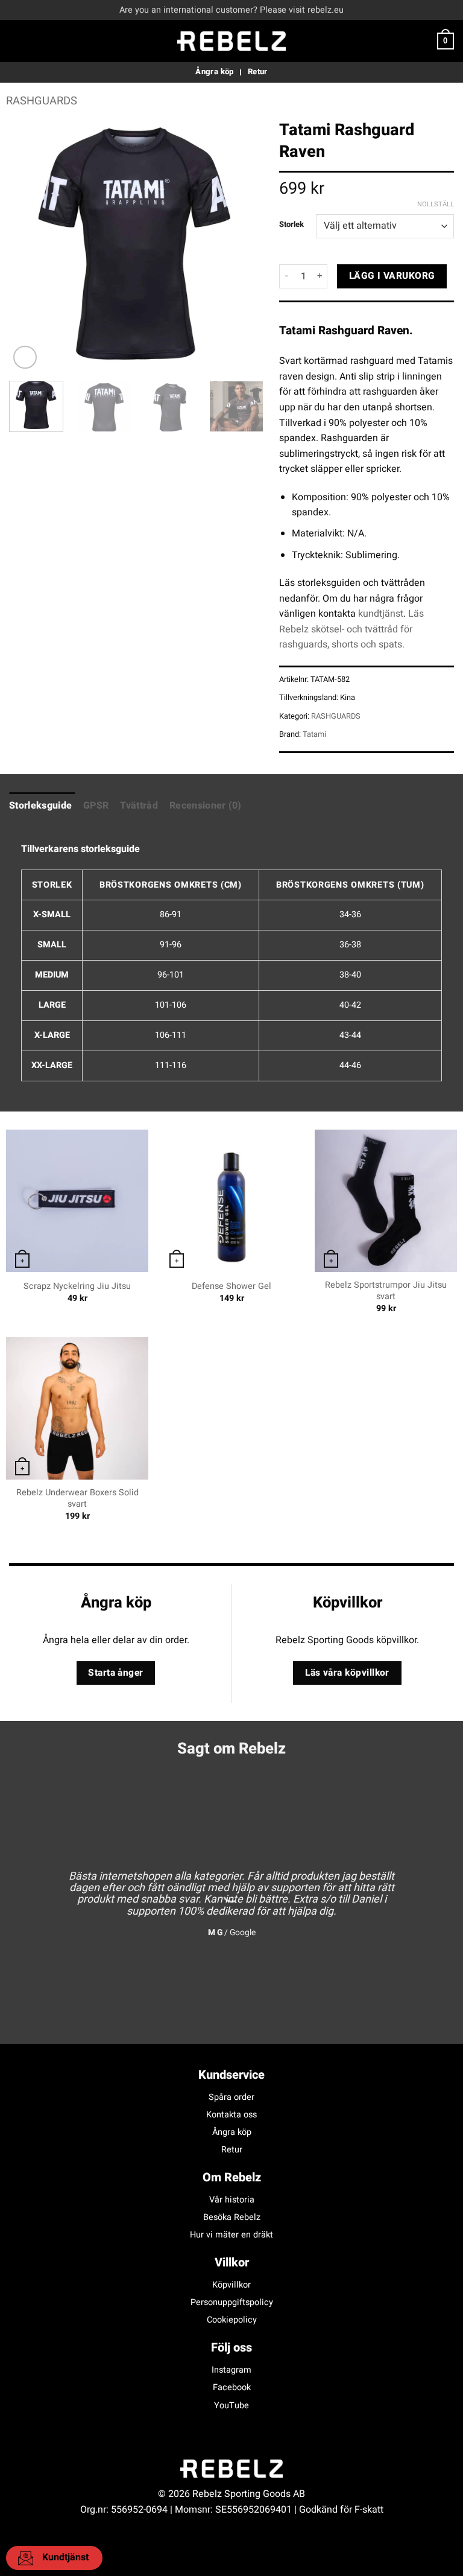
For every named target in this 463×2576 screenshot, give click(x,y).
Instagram (231, 2370)
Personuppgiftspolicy (232, 2302)
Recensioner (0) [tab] (206, 806)
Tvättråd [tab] (139, 806)
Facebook (232, 2387)
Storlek (291, 224)
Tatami (314, 734)
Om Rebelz (232, 2177)
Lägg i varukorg (392, 276)
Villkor (232, 2263)
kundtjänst (381, 614)
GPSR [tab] (96, 806)
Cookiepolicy (232, 2320)
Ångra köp (232, 2132)
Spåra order (231, 2097)
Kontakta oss (231, 2115)
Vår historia (232, 2200)
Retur (232, 2150)
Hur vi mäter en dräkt (231, 2235)
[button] (16, 41)
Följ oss (231, 2348)
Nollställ (436, 205)
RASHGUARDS (42, 101)
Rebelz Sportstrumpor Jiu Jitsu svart (386, 1291)
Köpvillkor (231, 2285)
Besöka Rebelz (232, 2217)
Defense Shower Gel (231, 1287)
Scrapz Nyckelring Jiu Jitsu (77, 1287)
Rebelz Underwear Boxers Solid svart (77, 1499)
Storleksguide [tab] (40, 806)
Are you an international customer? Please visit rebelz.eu (231, 10)
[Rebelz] (231, 41)
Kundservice (231, 2075)
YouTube (231, 2406)
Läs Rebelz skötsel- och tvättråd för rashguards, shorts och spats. (351, 629)
